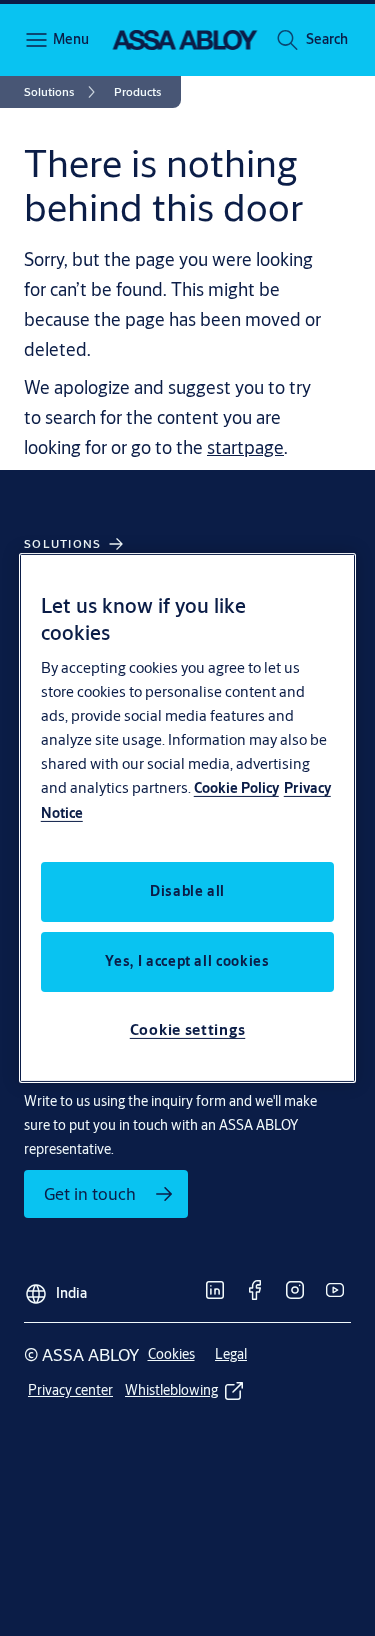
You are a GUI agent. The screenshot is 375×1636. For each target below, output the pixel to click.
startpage (245, 447)
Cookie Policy (236, 788)
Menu (70, 39)
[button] (327, 40)
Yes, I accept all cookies (187, 961)
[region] (188, 818)
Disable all (187, 891)
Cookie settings (188, 1029)
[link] (63, 92)
